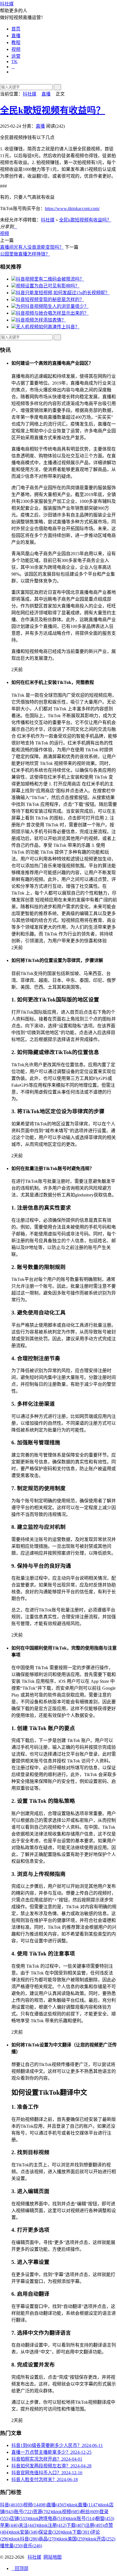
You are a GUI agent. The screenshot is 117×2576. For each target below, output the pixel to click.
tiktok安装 (24, 2532)
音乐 (33, 2546)
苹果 (9, 2525)
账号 (24, 2512)
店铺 (19, 2518)
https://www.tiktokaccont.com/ (72, 209)
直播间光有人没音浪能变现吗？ (32, 247)
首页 (16, 29)
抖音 (12, 2505)
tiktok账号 (81, 2518)
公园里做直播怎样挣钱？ (25, 254)
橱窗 (105, 2518)
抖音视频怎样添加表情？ (41, 320)
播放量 (12, 2546)
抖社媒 (7, 4)
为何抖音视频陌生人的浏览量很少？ (52, 306)
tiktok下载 (76, 2532)
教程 (16, 42)
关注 (28, 2525)
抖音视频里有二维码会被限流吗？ (50, 279)
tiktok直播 (83, 2505)
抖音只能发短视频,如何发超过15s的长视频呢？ (63, 293)
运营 (16, 56)
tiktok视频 (66, 2512)
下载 (76, 2525)
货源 (42, 2512)
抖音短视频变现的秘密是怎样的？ (50, 299)
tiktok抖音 (24, 2539)
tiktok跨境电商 (47, 2518)
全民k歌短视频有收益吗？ (53, 110)
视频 (16, 49)
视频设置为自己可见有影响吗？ (48, 286)
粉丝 (90, 2512)
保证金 (50, 2532)
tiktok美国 (72, 2539)
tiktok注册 (52, 2525)
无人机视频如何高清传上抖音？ (48, 327)
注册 (95, 2525)
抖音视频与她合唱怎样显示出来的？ (52, 313)
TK (14, 62)
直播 (16, 36)
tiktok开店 (101, 2539)
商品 (48, 2539)
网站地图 (53, 2557)
